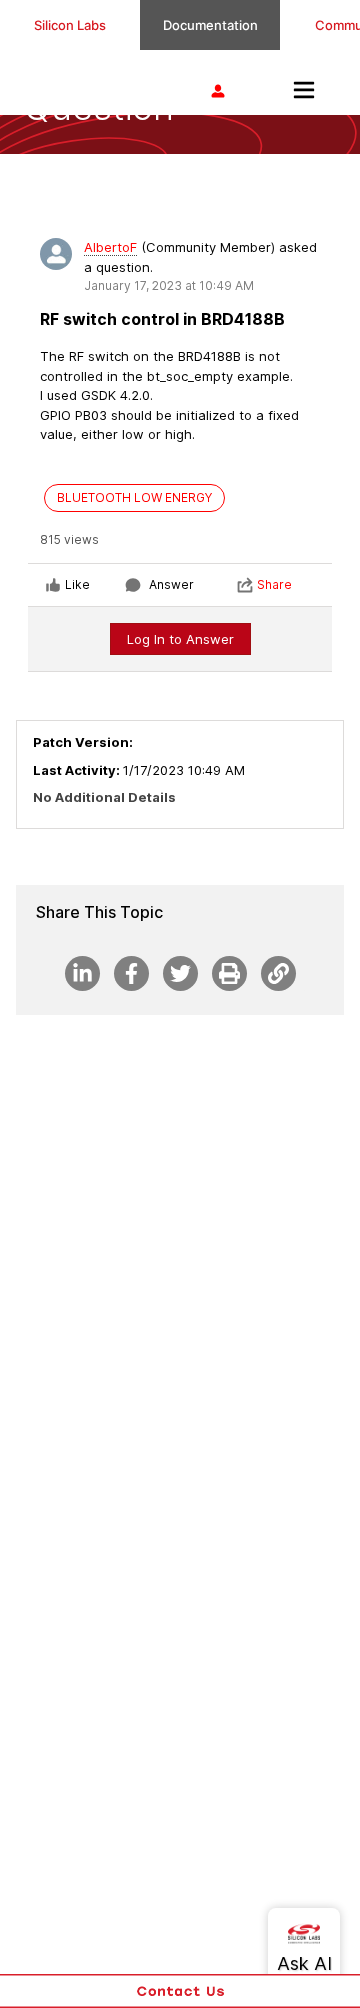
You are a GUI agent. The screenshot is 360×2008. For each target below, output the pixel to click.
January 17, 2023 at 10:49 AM (169, 285)
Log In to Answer (180, 639)
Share (274, 584)
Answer (171, 584)
